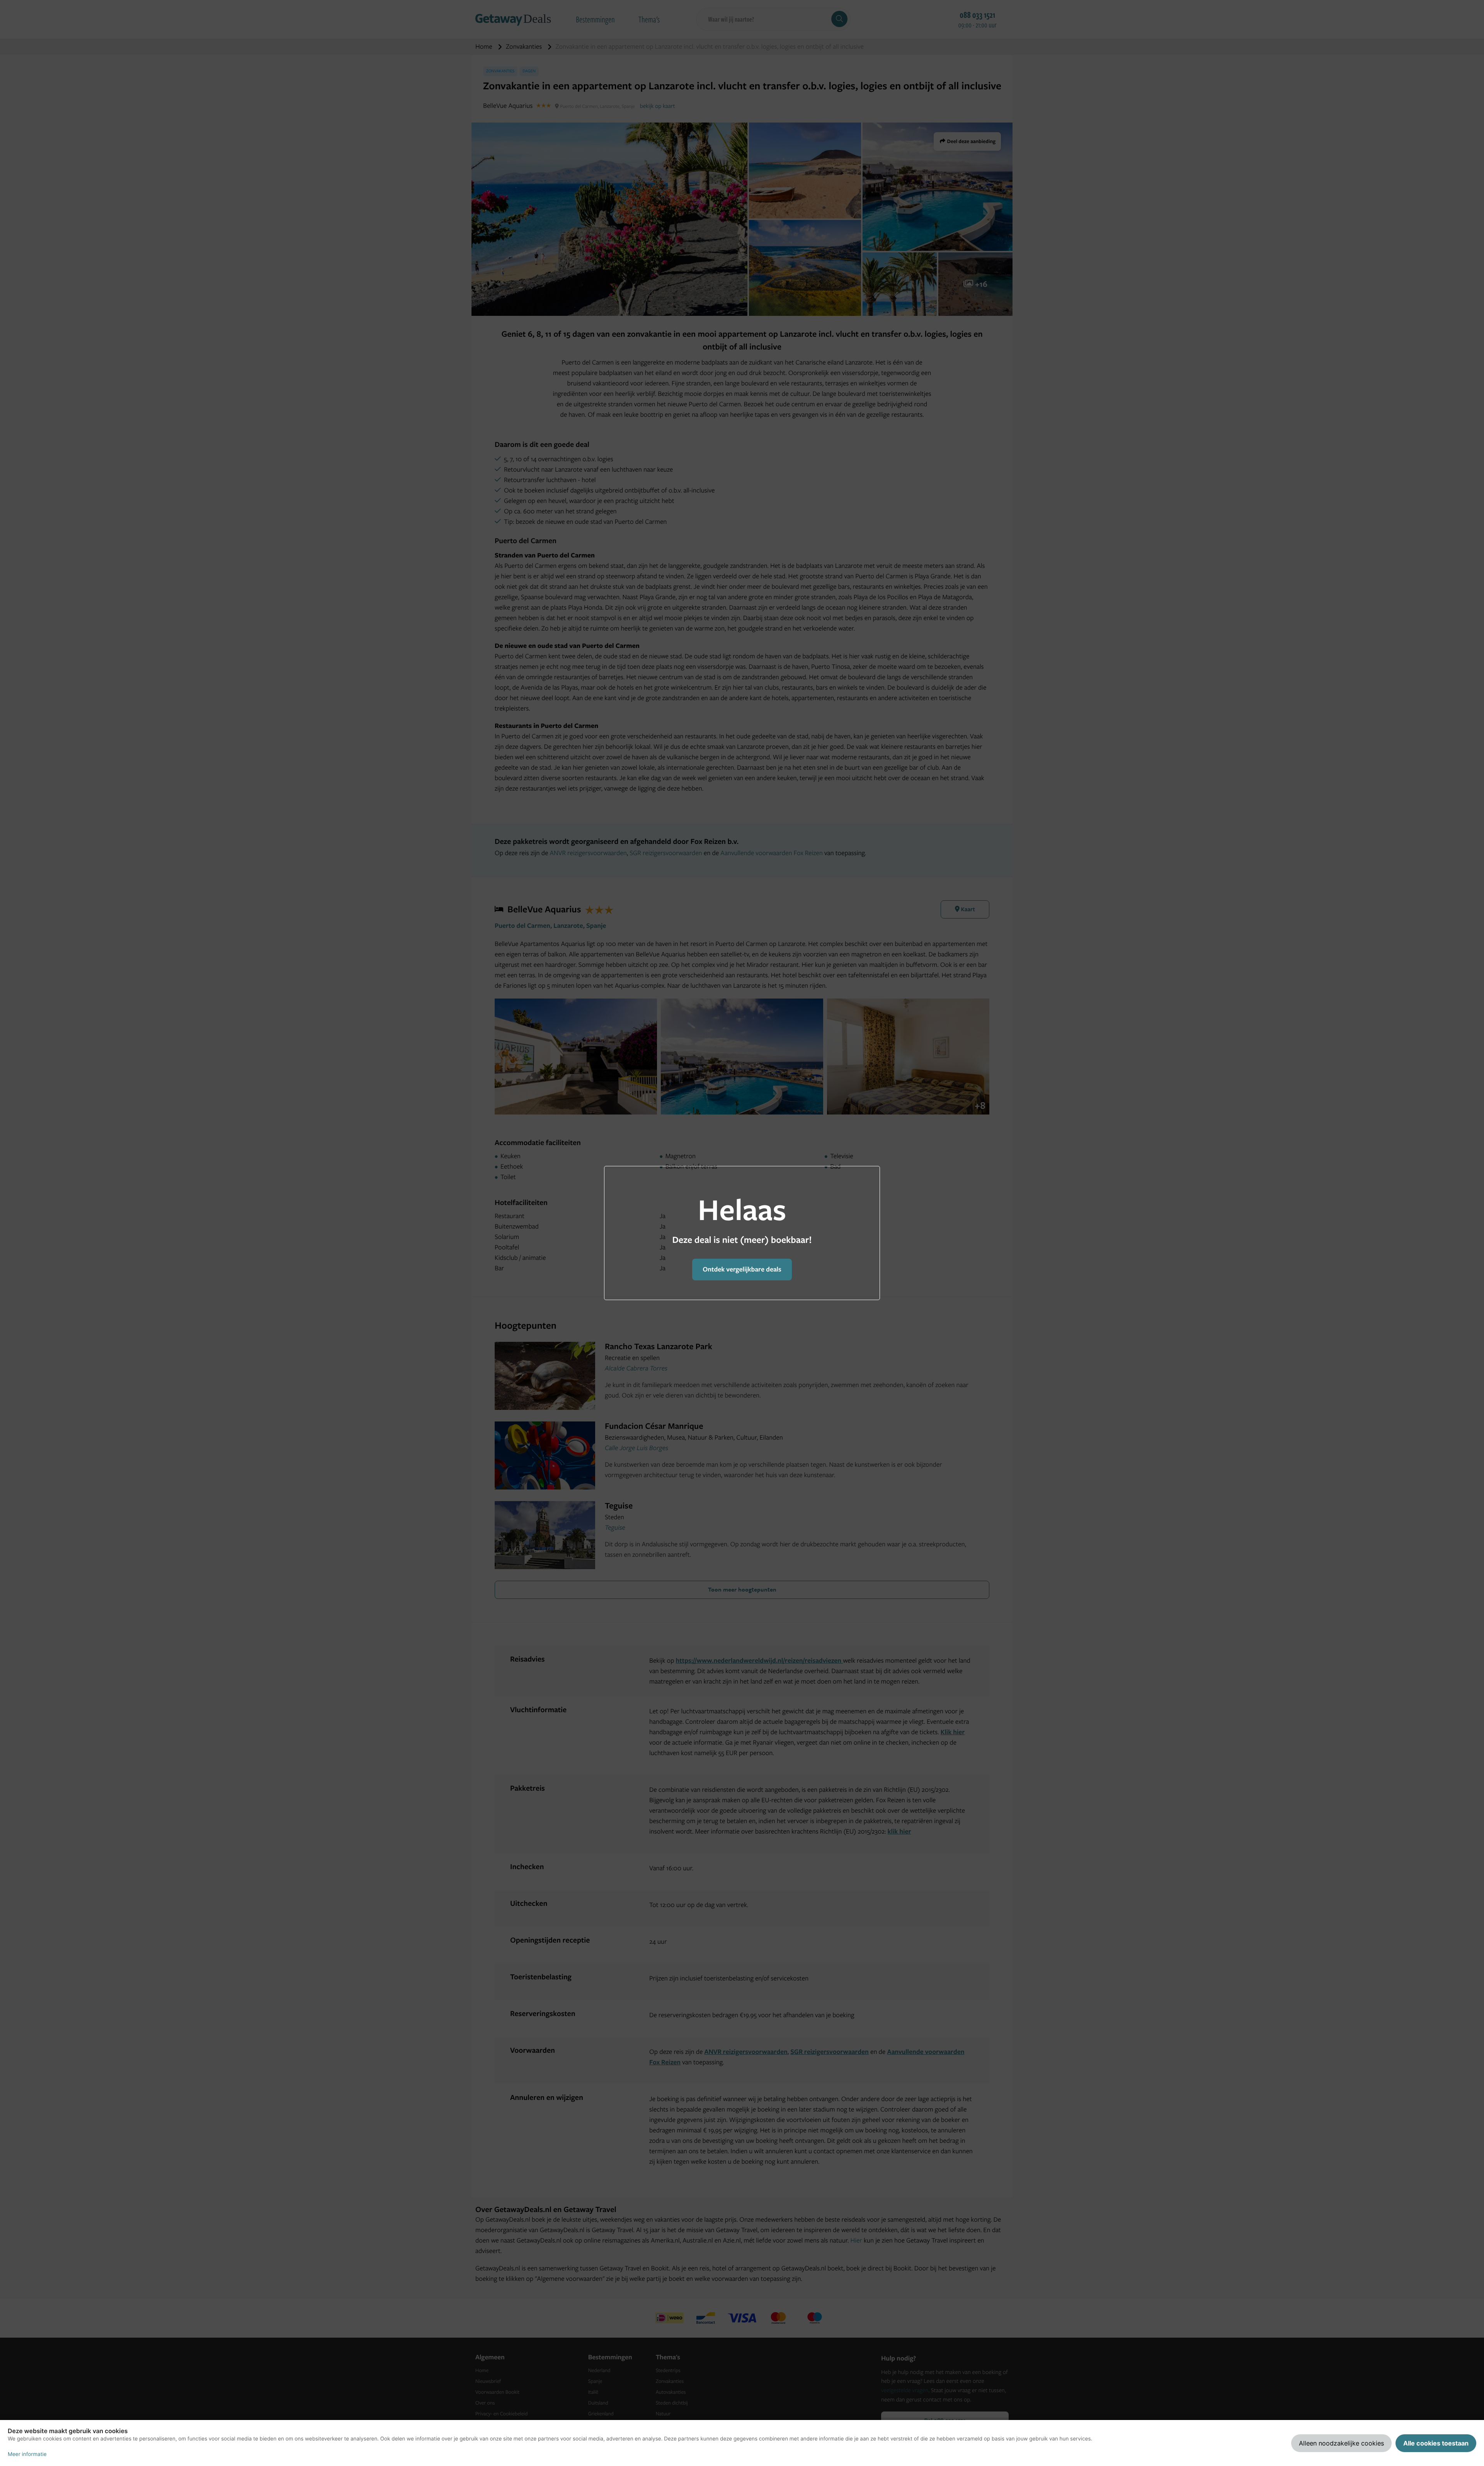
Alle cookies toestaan (1436, 2443)
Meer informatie (27, 2454)
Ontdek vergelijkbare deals (742, 1269)
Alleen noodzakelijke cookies (1341, 2443)
